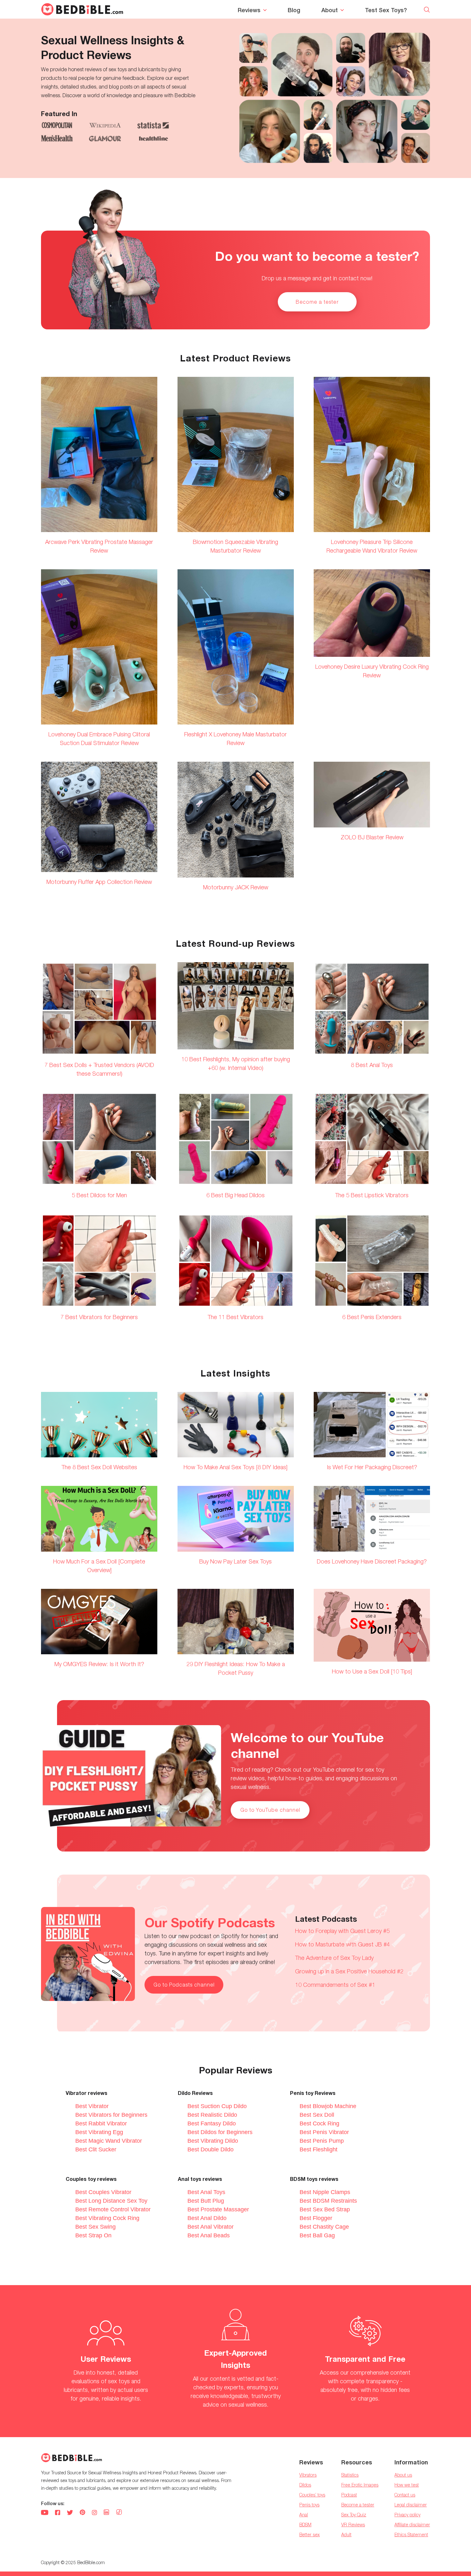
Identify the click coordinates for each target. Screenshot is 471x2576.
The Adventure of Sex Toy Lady (334, 1958)
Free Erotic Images (360, 2485)
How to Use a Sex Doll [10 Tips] (372, 1671)
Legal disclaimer (411, 2505)
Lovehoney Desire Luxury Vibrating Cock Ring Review (372, 671)
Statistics (350, 2475)
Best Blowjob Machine (328, 2106)
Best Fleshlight (318, 2149)
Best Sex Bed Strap (325, 2209)
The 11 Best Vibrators (235, 1317)
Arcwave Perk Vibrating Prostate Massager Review (99, 546)
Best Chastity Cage (324, 2227)
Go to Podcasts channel (184, 1985)
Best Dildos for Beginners (220, 2132)
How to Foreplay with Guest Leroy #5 (342, 1931)
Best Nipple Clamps (325, 2192)
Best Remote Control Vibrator (113, 2209)
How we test (407, 2485)
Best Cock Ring (319, 2123)
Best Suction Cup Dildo (217, 2106)
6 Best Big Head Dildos (235, 1195)
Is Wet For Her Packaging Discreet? (372, 1467)
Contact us (405, 2495)
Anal (304, 2515)
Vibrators (308, 2475)
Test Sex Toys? (386, 10)
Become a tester (317, 302)
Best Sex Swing (95, 2227)
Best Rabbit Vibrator (101, 2123)
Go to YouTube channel (270, 1810)
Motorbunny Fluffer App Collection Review (99, 882)
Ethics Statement (411, 2534)
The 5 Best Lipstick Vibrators (372, 1195)
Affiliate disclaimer (412, 2525)
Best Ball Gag (317, 2235)
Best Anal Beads (209, 2235)
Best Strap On (93, 2235)
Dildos (305, 2485)
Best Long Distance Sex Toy (111, 2201)
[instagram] (94, 2513)
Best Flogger (316, 2218)
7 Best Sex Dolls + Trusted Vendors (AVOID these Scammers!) (99, 1069)
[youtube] (45, 2513)
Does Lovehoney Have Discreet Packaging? (372, 1561)
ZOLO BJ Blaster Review (372, 837)
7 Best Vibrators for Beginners (99, 1317)
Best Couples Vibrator (103, 2192)
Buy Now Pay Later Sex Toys (235, 1561)
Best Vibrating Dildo (213, 2141)
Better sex (310, 2534)
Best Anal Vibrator (211, 2227)
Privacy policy (407, 2515)
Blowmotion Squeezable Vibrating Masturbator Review (235, 546)
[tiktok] (119, 2513)
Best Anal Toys (206, 2192)
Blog (294, 10)
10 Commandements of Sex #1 (335, 1985)
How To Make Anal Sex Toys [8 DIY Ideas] (235, 1467)
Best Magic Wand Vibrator (109, 2141)
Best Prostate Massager (218, 2209)
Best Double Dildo (211, 2149)
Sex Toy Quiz (354, 2515)
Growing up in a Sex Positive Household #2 (349, 1971)
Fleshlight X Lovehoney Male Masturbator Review (235, 739)
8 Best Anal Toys (372, 1065)
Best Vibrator (92, 2106)
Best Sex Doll (317, 2115)
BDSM (305, 2525)
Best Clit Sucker (96, 2149)
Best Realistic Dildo (212, 2115)
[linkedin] (106, 2513)
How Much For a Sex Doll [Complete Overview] (99, 1566)
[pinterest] (82, 2513)
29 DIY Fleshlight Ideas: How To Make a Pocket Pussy (236, 1668)
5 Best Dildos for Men (99, 1195)
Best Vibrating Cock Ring (107, 2218)
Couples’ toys (312, 2495)
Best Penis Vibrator (324, 2132)
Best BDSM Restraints (328, 2201)
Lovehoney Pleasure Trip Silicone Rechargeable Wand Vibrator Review (372, 546)
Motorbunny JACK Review (236, 887)
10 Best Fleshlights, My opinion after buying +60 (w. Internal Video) (236, 1063)
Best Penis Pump (322, 2141)
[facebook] (58, 2513)
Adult (346, 2534)
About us (403, 2475)
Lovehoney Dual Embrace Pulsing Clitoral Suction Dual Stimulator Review (99, 739)
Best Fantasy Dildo (212, 2123)
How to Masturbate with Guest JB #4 (343, 1944)
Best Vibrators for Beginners (111, 2115)
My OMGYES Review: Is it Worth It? (99, 1664)
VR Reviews (353, 2525)
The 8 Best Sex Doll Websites (99, 1467)
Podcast (349, 2495)
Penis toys (309, 2505)
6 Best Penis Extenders (372, 1317)
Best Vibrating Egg (99, 2132)
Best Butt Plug (206, 2201)
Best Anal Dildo (207, 2218)
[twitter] (70, 2513)
